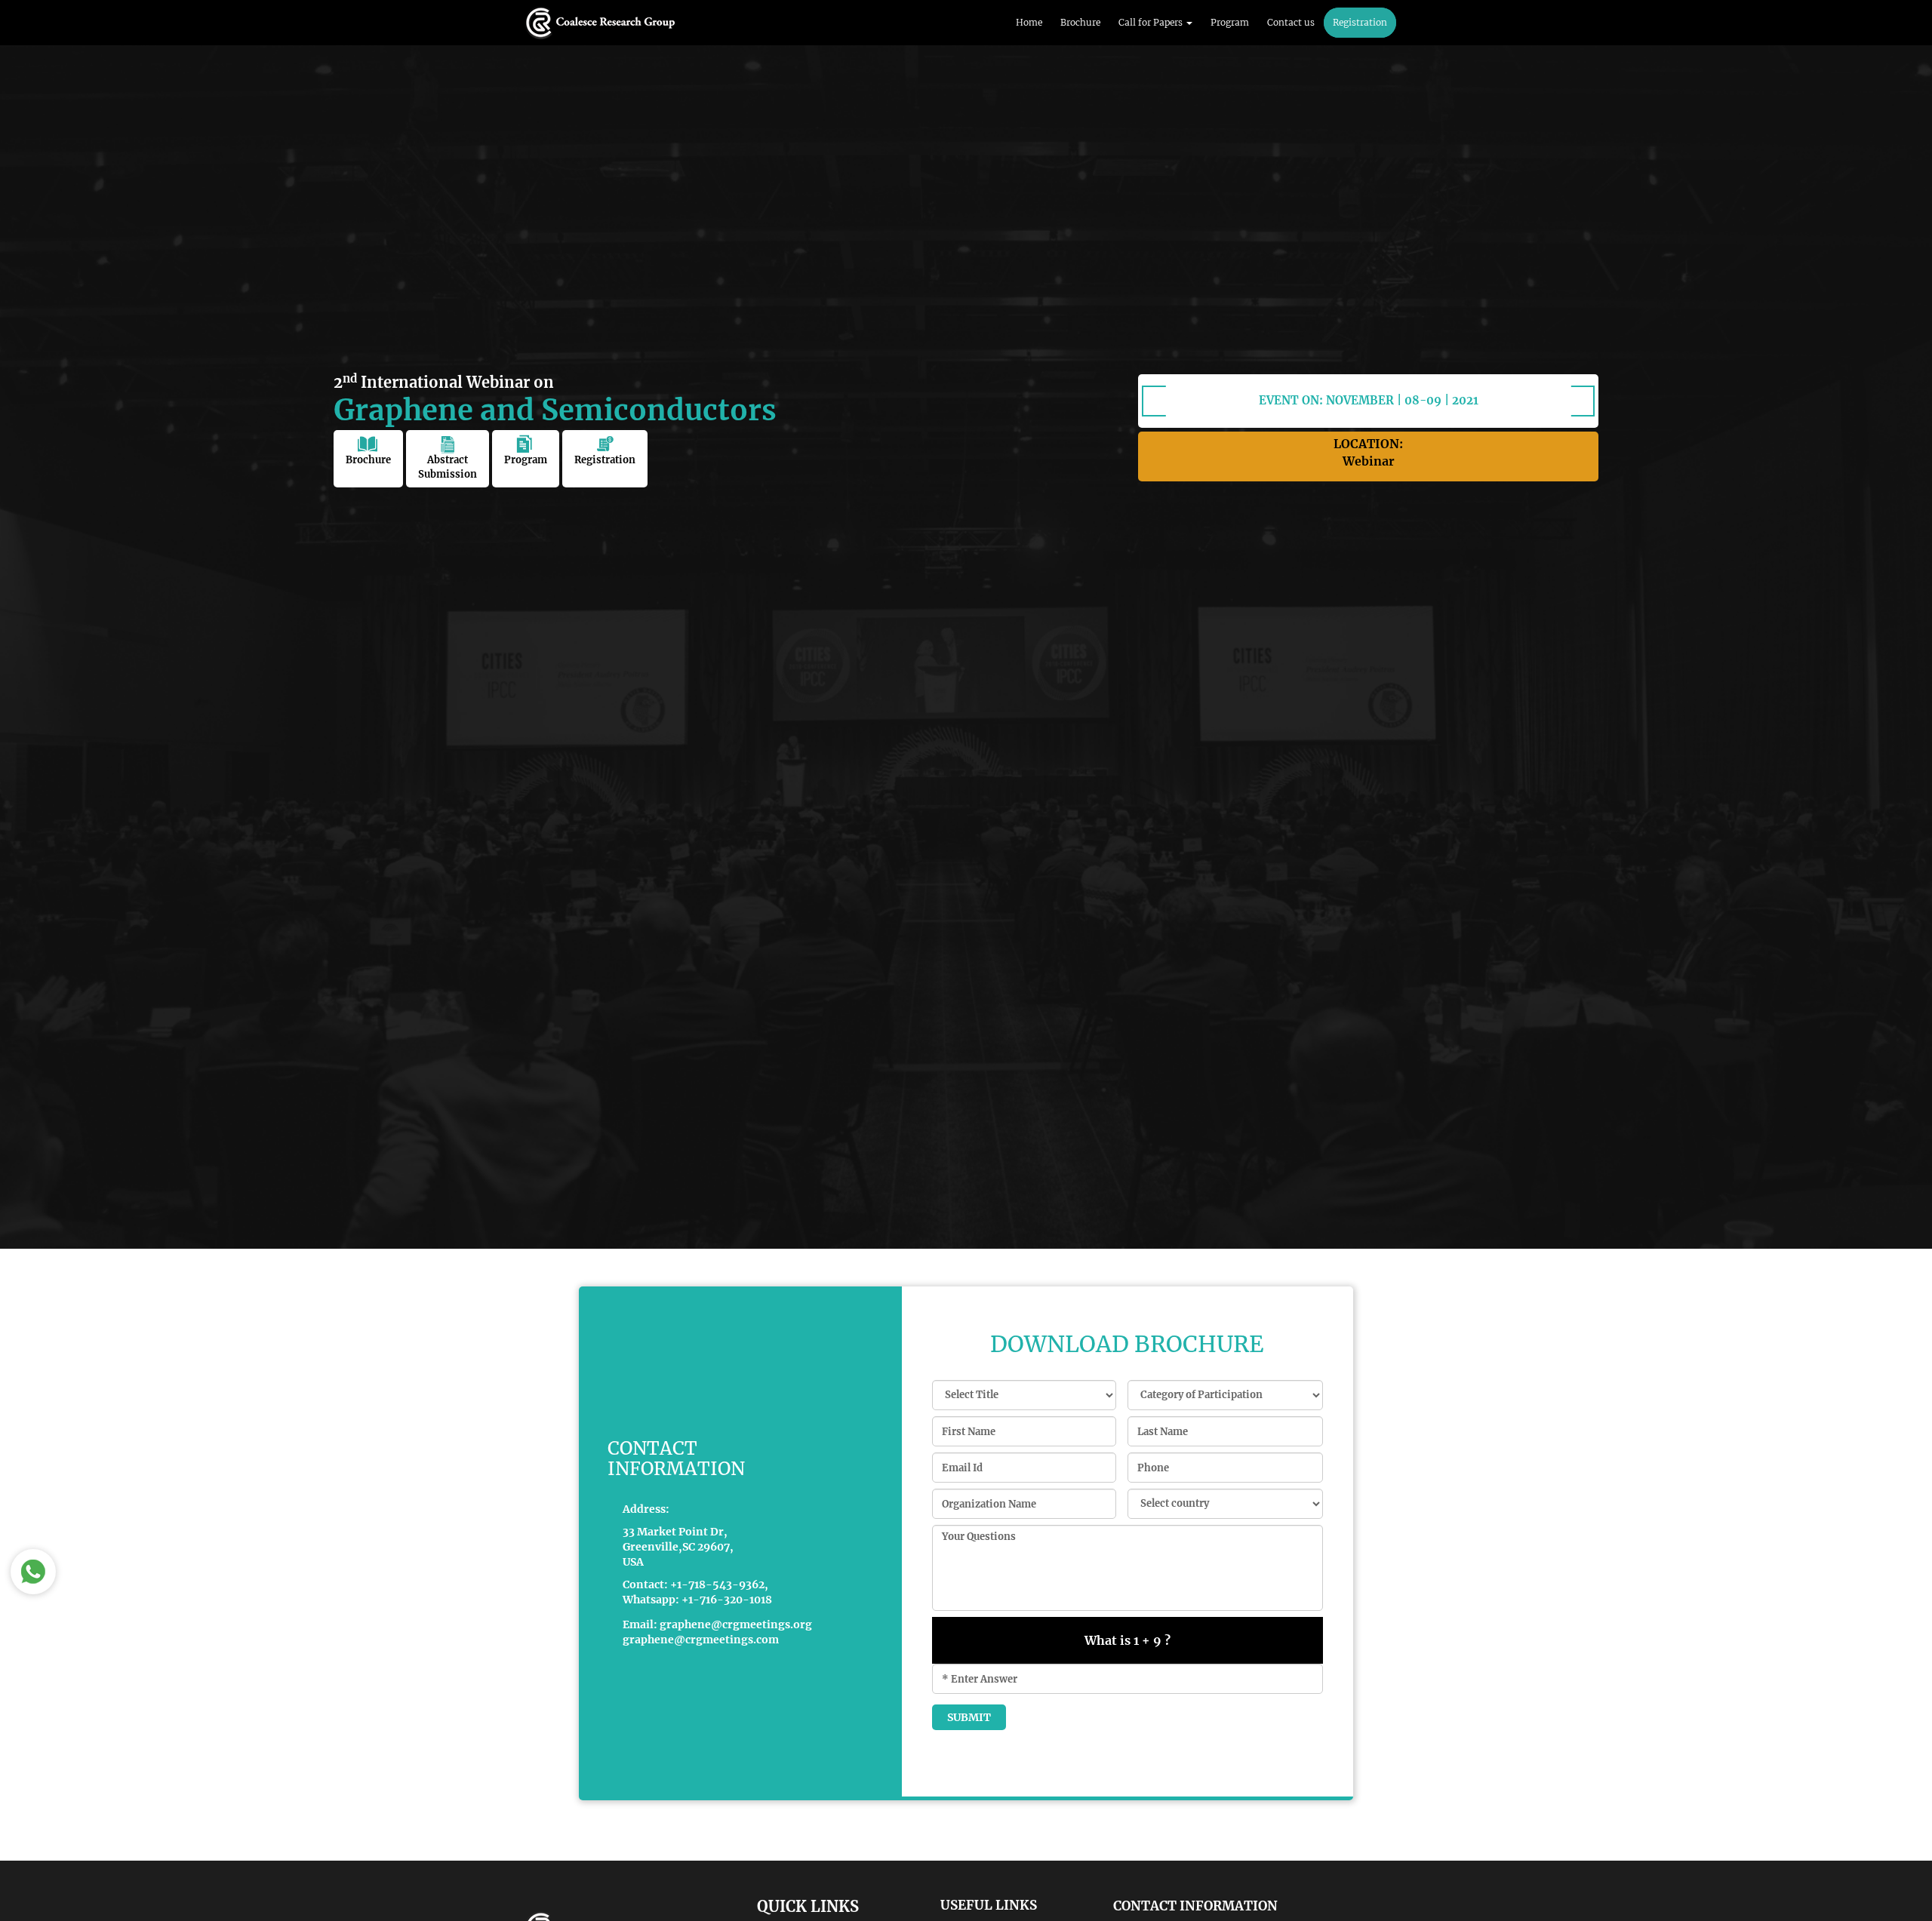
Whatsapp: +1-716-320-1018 (697, 1600)
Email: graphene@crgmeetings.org (717, 1624)
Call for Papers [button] (1152, 22)
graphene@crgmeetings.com (701, 1640)
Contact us (1291, 22)
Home (1029, 22)
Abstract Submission (448, 467)
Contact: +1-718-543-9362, (695, 1584)
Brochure (1080, 22)
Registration (1360, 22)
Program (1230, 22)
